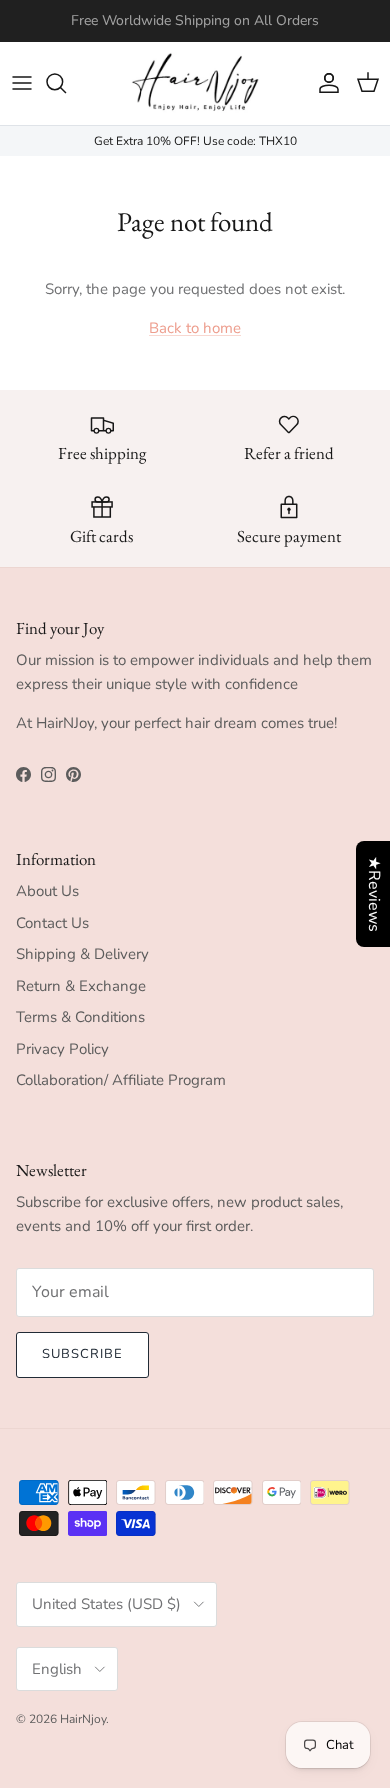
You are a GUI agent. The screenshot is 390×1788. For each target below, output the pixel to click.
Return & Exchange (81, 986)
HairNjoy (83, 1719)
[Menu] (22, 83)
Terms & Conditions (80, 1017)
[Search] (66, 83)
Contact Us (52, 923)
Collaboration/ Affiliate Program (121, 1080)
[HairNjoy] (195, 83)
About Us (47, 891)
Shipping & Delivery (82, 954)
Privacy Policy (62, 1049)
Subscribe (82, 1354)
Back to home (195, 328)
